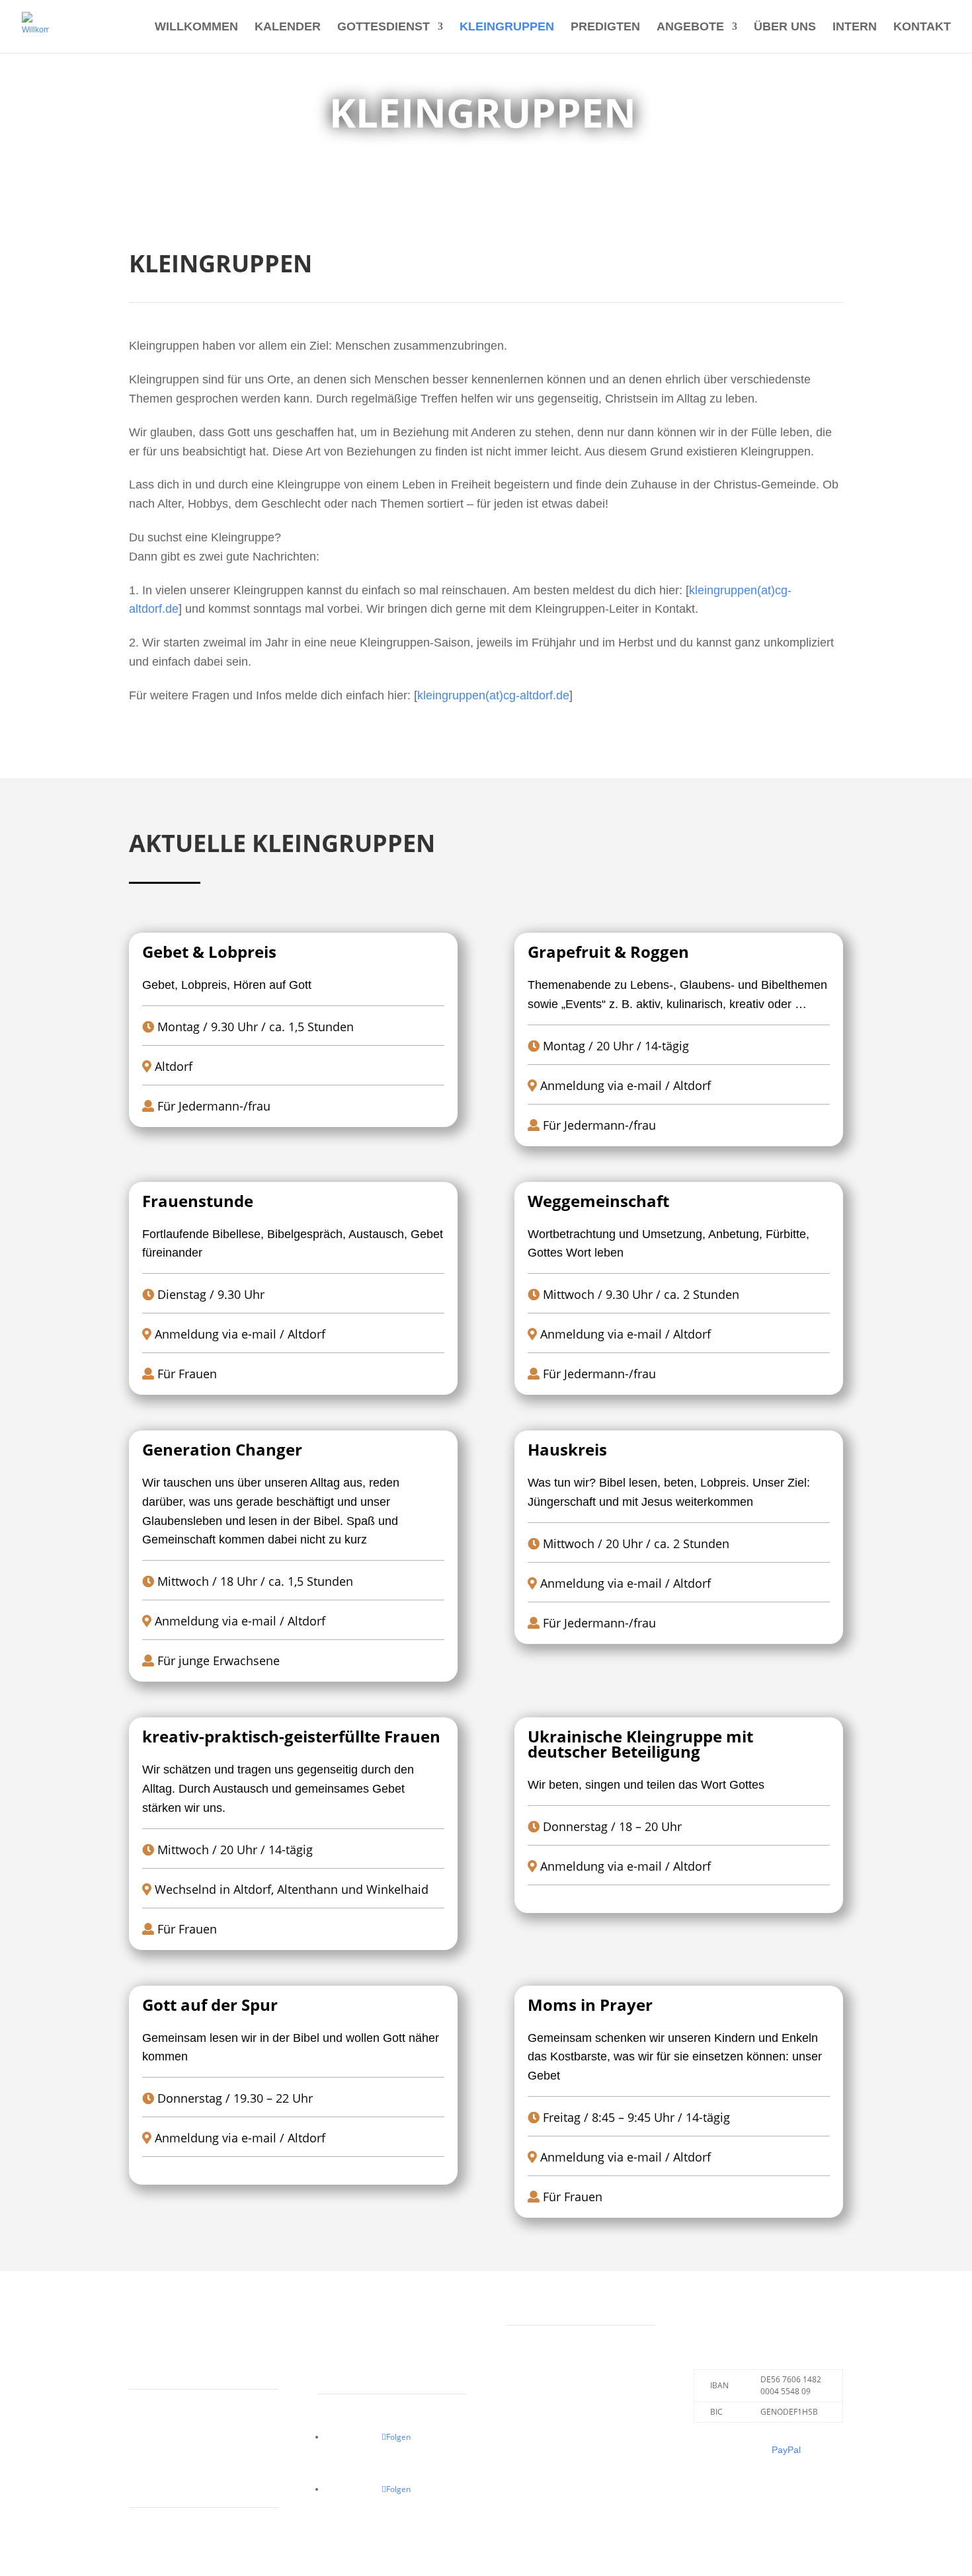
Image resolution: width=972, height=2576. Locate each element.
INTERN (855, 27)
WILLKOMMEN (196, 27)
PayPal (786, 2450)
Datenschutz (344, 2366)
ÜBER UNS (785, 27)
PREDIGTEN (605, 27)
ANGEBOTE (690, 27)
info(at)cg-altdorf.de (170, 2480)
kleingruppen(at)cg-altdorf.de (493, 695)
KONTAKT (922, 27)
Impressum (341, 2332)
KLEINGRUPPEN (507, 27)
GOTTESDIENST (384, 27)
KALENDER (288, 27)
